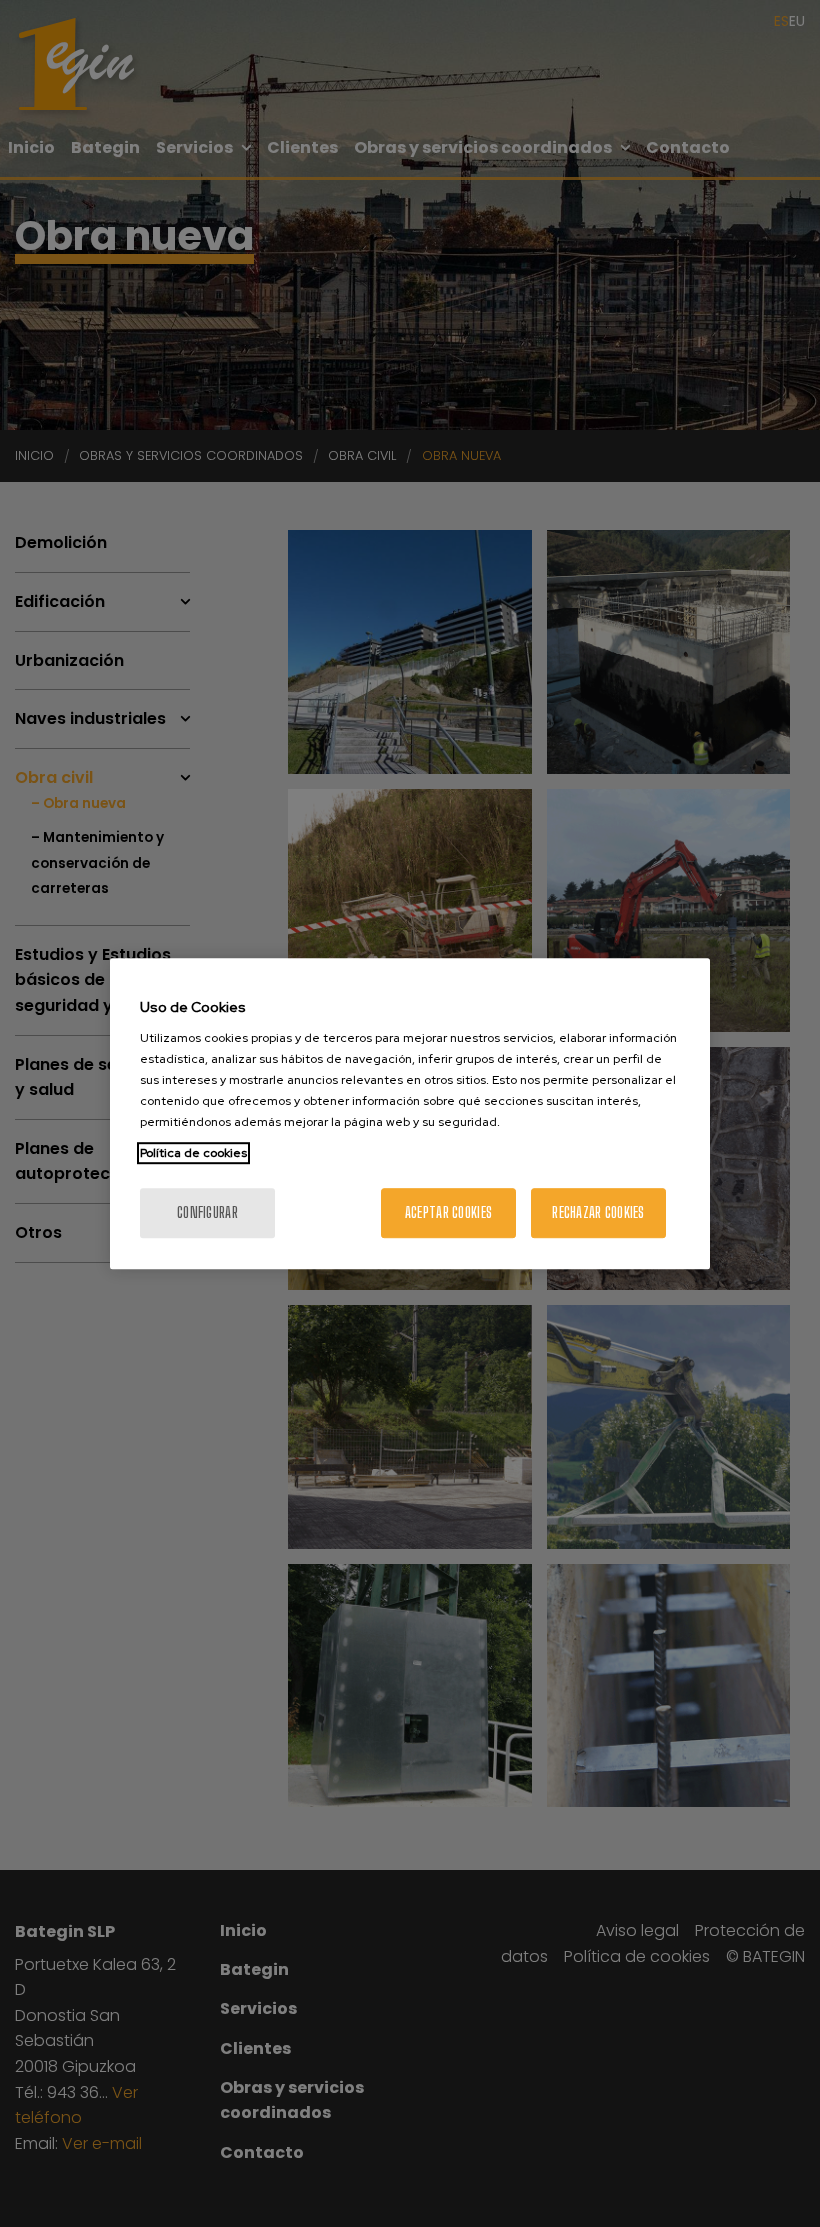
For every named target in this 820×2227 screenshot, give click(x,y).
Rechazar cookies (598, 1212)
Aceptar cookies (448, 1212)
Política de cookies (193, 1153)
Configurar (207, 1212)
